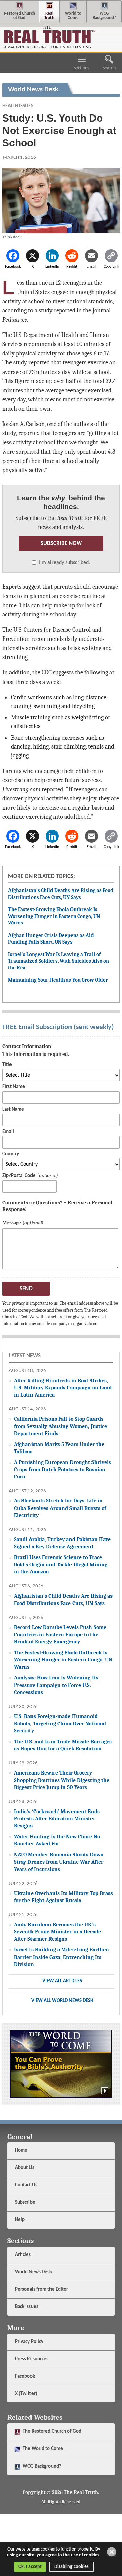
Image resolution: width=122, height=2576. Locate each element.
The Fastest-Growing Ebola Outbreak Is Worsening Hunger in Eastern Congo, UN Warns (54, 916)
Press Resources (32, 2359)
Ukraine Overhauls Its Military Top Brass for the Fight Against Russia (63, 1897)
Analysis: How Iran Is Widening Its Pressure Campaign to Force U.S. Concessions (56, 1685)
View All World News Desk (62, 2001)
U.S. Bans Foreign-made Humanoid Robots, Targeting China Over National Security (60, 1723)
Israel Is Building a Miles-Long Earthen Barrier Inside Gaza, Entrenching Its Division (62, 1957)
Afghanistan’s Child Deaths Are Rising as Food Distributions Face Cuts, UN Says (61, 894)
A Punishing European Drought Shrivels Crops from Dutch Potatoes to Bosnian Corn (63, 1469)
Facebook (25, 2376)
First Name (14, 1087)
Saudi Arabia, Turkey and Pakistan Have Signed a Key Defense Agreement (62, 1543)
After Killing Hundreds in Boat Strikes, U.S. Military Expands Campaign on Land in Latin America (63, 1388)
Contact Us (26, 2185)
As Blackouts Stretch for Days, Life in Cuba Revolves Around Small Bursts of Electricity (60, 1508)
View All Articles (62, 1981)
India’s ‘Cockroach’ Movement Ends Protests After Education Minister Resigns (57, 1818)
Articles (23, 2255)
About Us (25, 2168)
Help (20, 2220)
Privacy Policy (29, 2342)
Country (11, 1154)
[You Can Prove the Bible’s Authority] (61, 2064)
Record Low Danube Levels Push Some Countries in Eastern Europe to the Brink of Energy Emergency (60, 1634)
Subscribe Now (61, 544)
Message (12, 1223)
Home (21, 2151)
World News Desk (33, 2272)
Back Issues (27, 2307)
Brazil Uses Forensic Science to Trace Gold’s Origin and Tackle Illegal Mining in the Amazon (61, 1564)
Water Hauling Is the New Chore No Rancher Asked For (57, 1840)
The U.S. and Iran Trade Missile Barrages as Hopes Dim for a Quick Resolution (63, 1745)
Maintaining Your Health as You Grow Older (58, 980)
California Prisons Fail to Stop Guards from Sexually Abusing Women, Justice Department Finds (60, 1426)
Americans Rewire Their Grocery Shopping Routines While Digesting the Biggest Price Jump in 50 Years (62, 1780)
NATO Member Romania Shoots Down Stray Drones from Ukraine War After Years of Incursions (59, 1862)
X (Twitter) (27, 2394)
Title (7, 1065)
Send (26, 1289)
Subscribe (25, 2203)
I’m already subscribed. (65, 563)
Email (8, 1132)
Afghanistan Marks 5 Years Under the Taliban (59, 1448)
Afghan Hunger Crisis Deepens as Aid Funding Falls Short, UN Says (51, 939)
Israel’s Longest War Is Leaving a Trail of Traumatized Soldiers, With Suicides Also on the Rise (59, 961)
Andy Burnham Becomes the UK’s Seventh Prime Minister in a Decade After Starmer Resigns (57, 1932)
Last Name (13, 1109)
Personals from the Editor (42, 2290)
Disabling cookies (72, 2567)
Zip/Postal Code (19, 1176)
